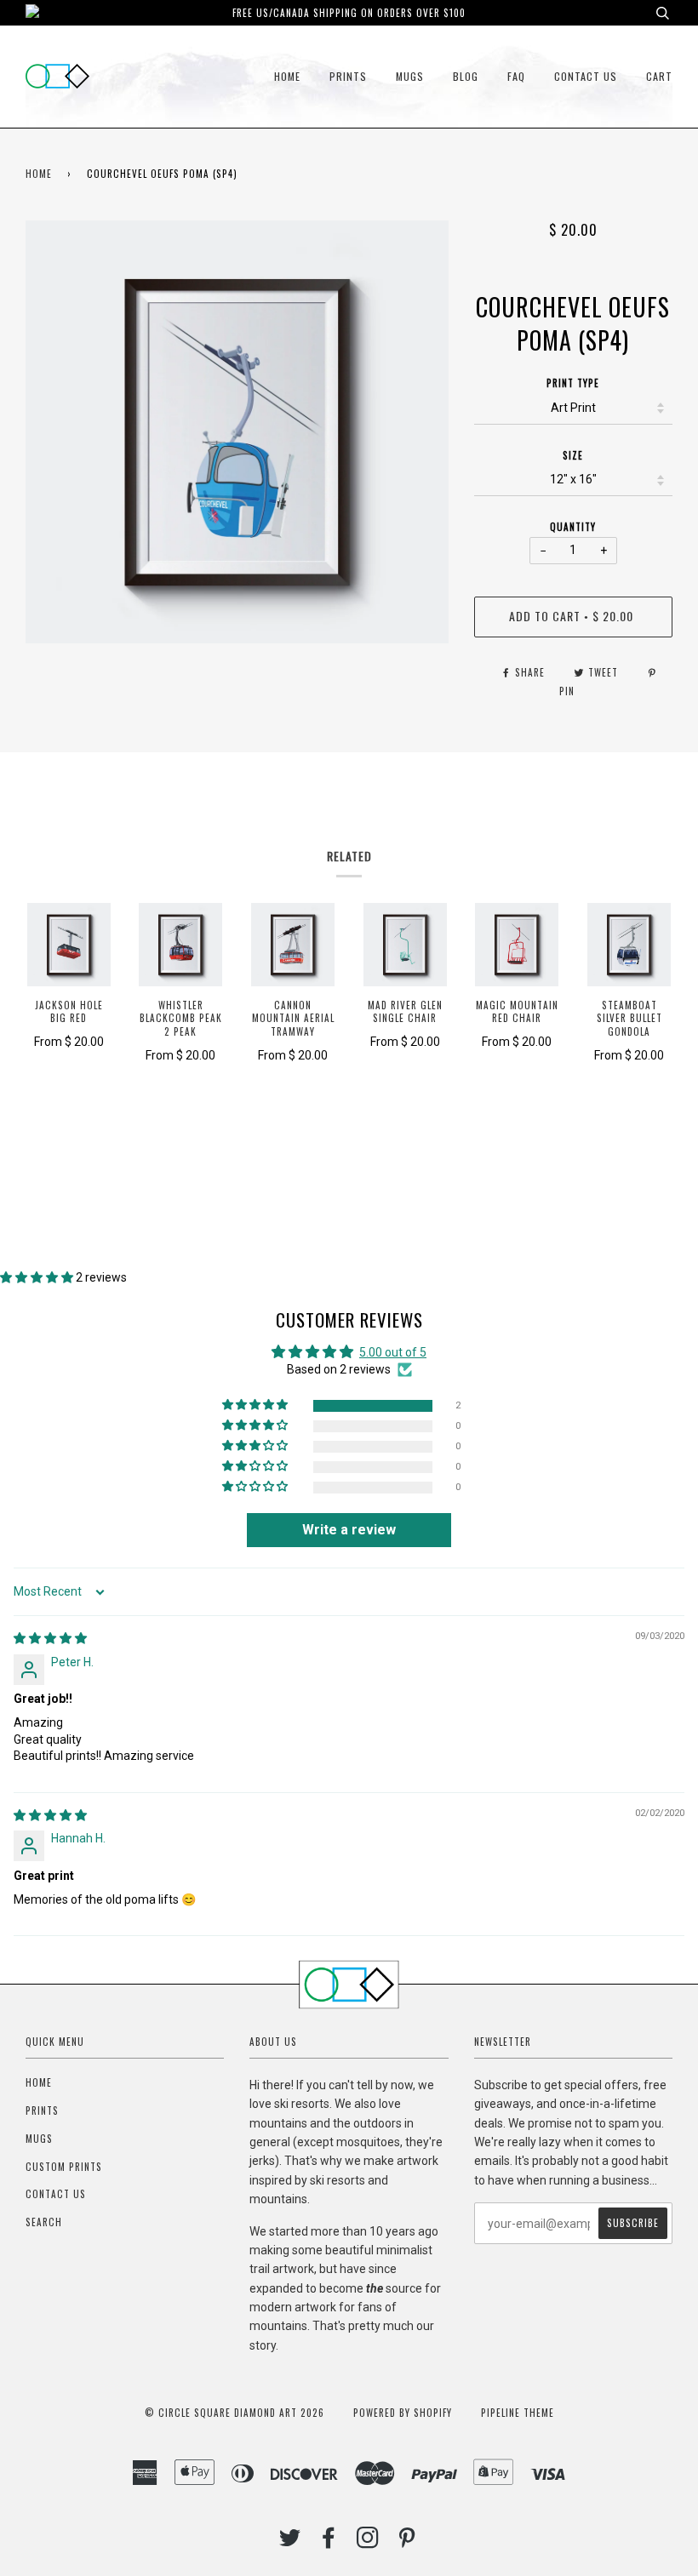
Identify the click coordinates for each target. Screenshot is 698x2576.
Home (287, 76)
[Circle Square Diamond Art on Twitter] (290, 2542)
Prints (348, 76)
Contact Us (586, 76)
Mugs (410, 76)
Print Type (573, 383)
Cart (659, 76)
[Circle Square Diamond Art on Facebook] (329, 2542)
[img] (50, 1638)
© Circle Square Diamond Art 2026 (235, 2413)
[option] (237, 432)
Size (573, 455)
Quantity (573, 527)
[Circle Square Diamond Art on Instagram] (368, 2542)
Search (44, 2222)
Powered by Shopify (403, 2413)
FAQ (516, 76)
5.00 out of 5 (393, 1352)
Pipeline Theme (518, 2413)
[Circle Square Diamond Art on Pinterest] (407, 2542)
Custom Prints (64, 2167)
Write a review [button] (349, 1530)
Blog (466, 76)
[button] (38, 1277)
